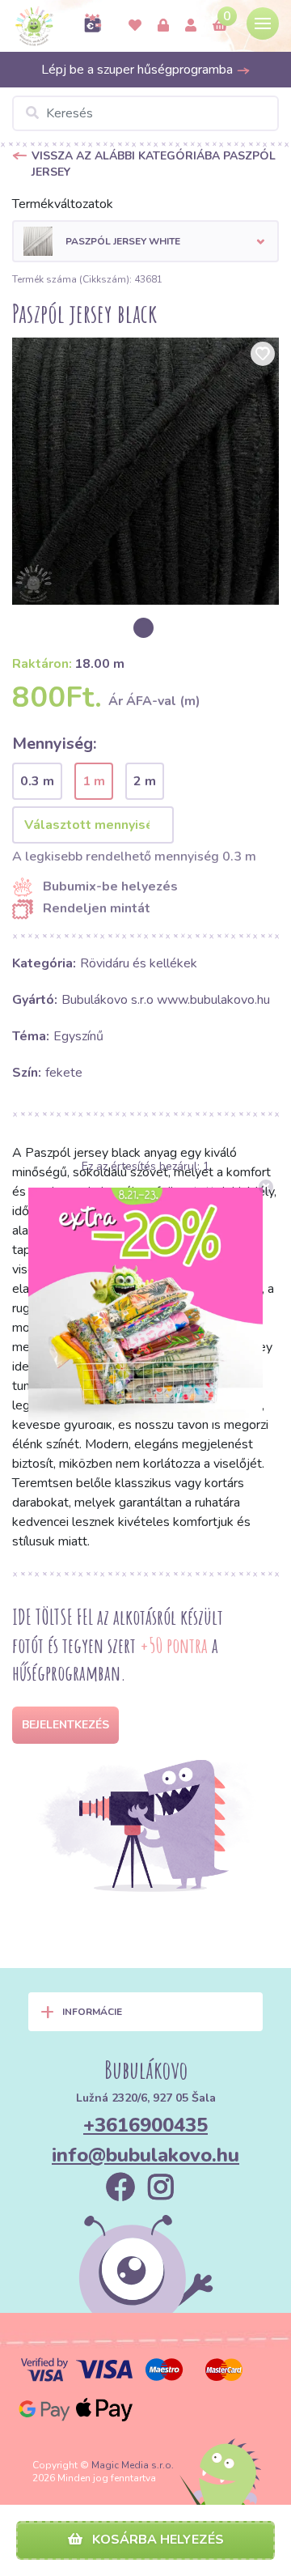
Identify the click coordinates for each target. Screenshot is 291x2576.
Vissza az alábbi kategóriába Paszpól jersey (154, 164)
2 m (145, 781)
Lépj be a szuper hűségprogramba (139, 70)
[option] (145, 471)
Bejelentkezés (65, 1725)
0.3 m (37, 781)
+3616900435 (145, 2125)
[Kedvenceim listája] (135, 26)
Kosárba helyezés (156, 2540)
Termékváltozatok (63, 204)
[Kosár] (220, 26)
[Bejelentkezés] (163, 26)
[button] (145, 241)
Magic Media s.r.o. (133, 2465)
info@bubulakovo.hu (145, 2155)
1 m (94, 781)
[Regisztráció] (191, 26)
